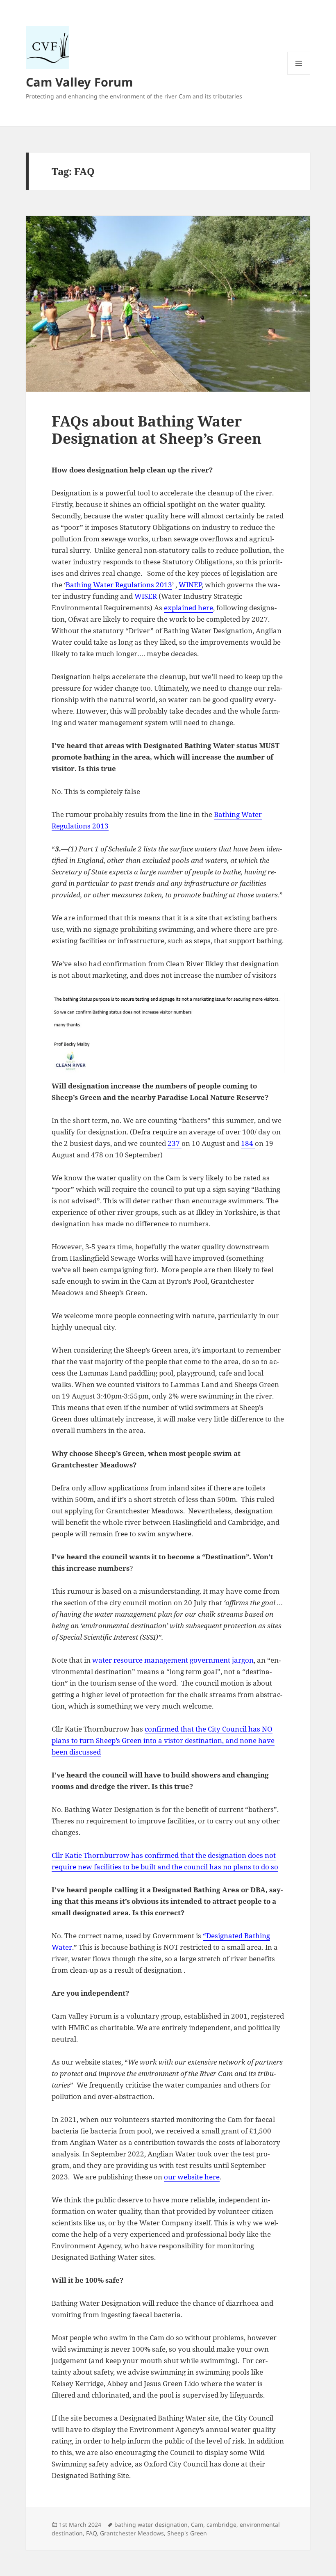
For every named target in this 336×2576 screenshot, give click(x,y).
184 (248, 1143)
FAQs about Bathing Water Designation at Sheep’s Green (157, 430)
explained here (188, 608)
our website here (192, 2177)
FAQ (91, 2533)
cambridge (221, 2525)
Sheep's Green (187, 2533)
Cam (197, 2525)
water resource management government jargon (173, 1660)
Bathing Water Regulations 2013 (119, 585)
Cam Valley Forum (79, 82)
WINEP (190, 585)
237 (175, 1143)
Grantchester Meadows (132, 2533)
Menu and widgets (299, 74)
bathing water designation (151, 2525)
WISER (146, 596)
